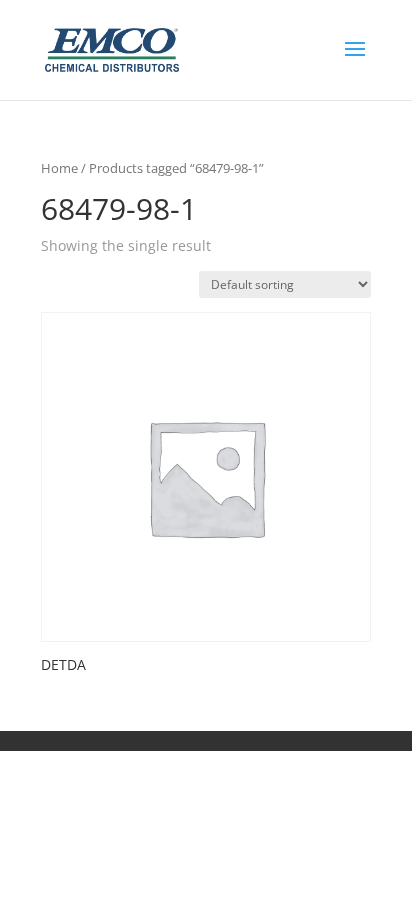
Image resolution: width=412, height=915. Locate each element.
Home (59, 168)
